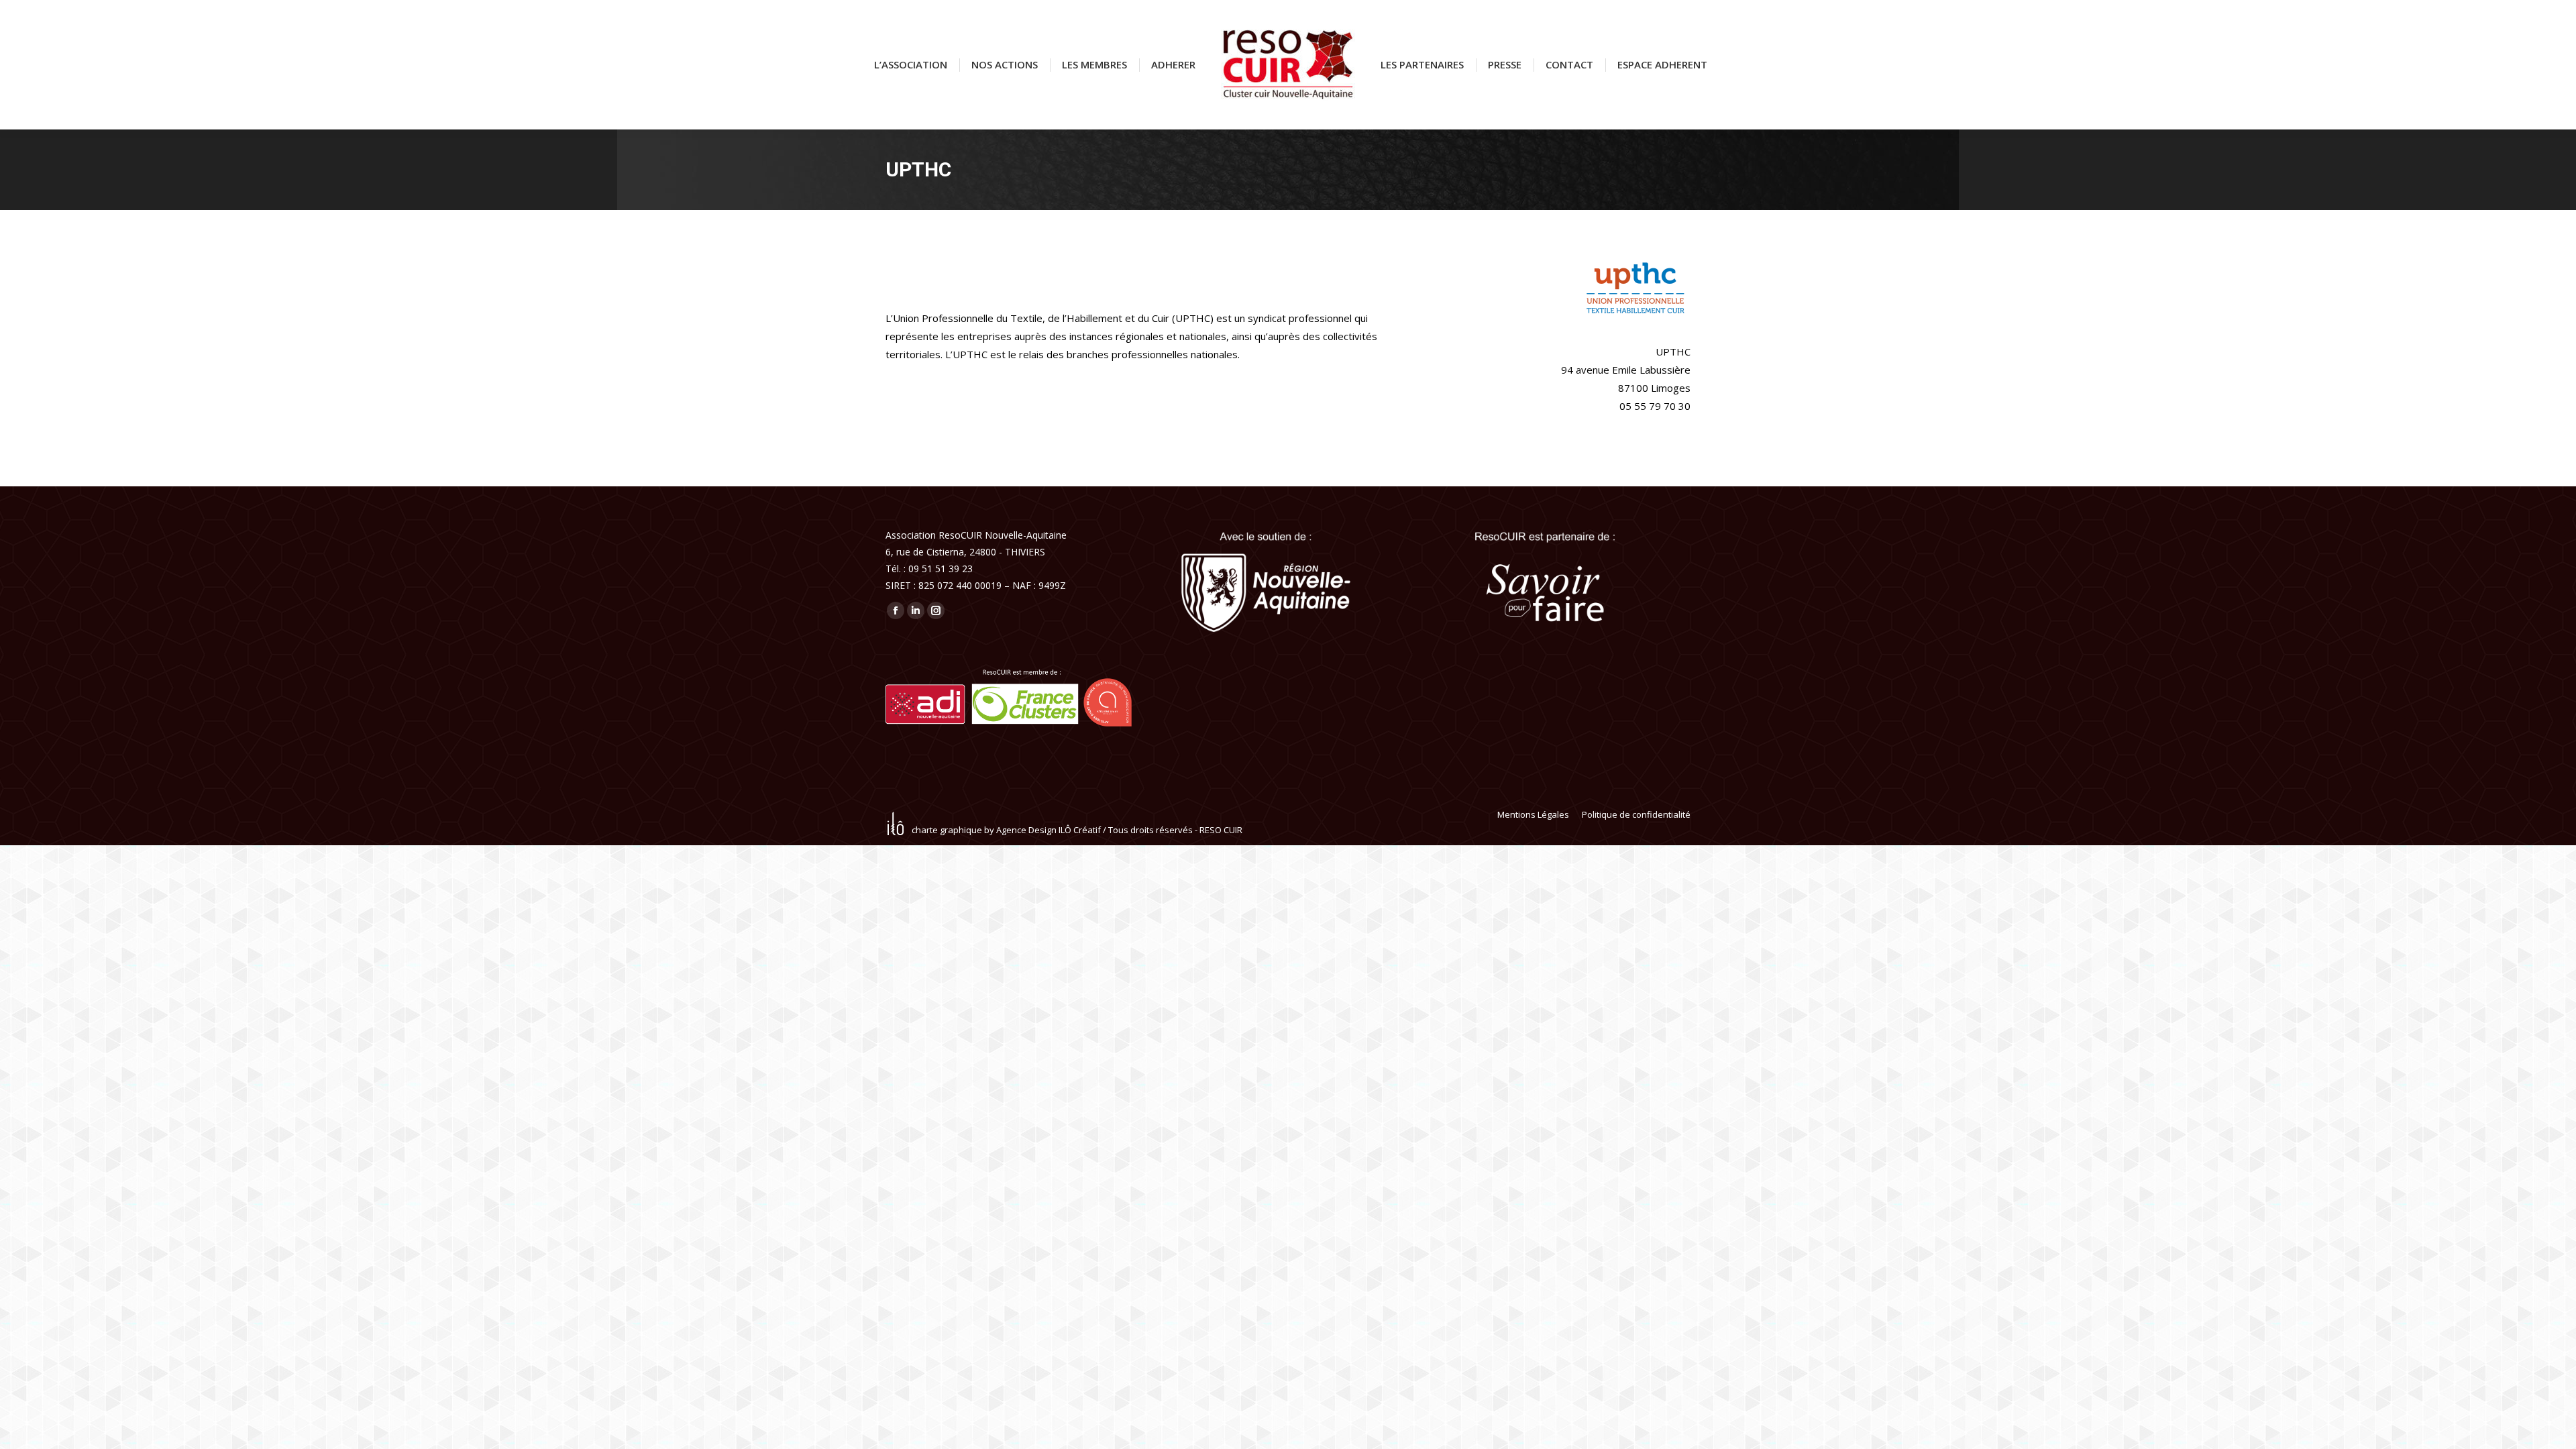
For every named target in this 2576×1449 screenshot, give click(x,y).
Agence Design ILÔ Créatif (1049, 830)
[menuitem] (911, 65)
